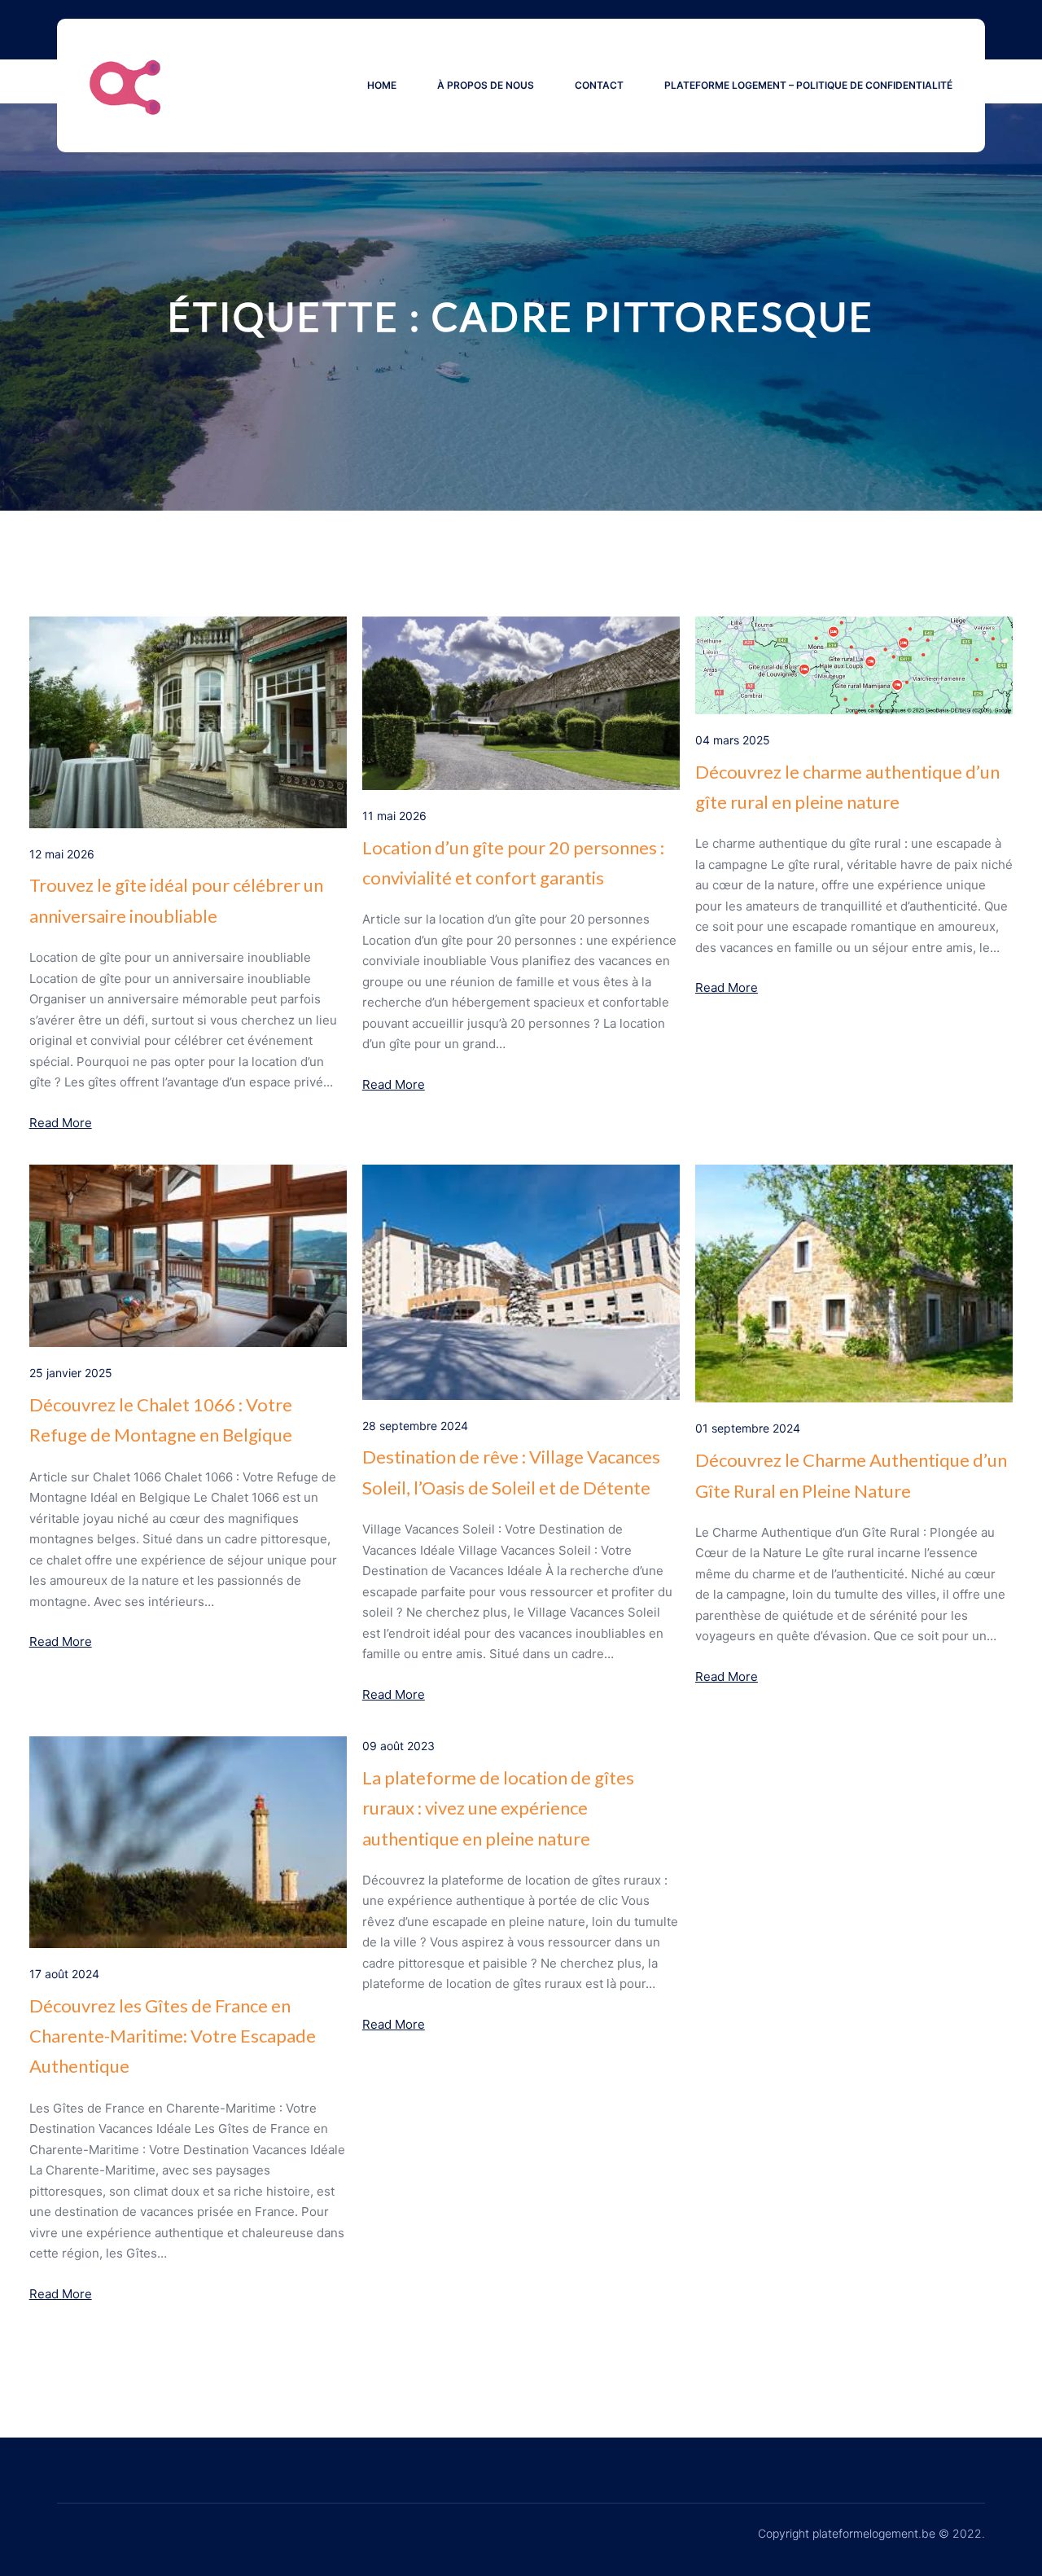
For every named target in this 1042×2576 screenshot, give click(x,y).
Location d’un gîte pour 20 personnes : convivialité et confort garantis (513, 862)
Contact (599, 85)
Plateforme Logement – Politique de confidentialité (808, 85)
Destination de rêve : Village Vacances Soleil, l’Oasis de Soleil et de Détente (511, 1472)
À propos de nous (486, 85)
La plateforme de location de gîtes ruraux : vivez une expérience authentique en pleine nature (498, 1808)
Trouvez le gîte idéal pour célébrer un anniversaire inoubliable (176, 900)
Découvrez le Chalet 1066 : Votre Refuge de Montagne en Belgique (161, 1420)
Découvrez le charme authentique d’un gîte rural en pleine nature (847, 787)
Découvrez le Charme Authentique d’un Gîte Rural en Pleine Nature (851, 1475)
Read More (61, 1123)
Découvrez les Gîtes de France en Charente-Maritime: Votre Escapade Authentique (173, 2036)
